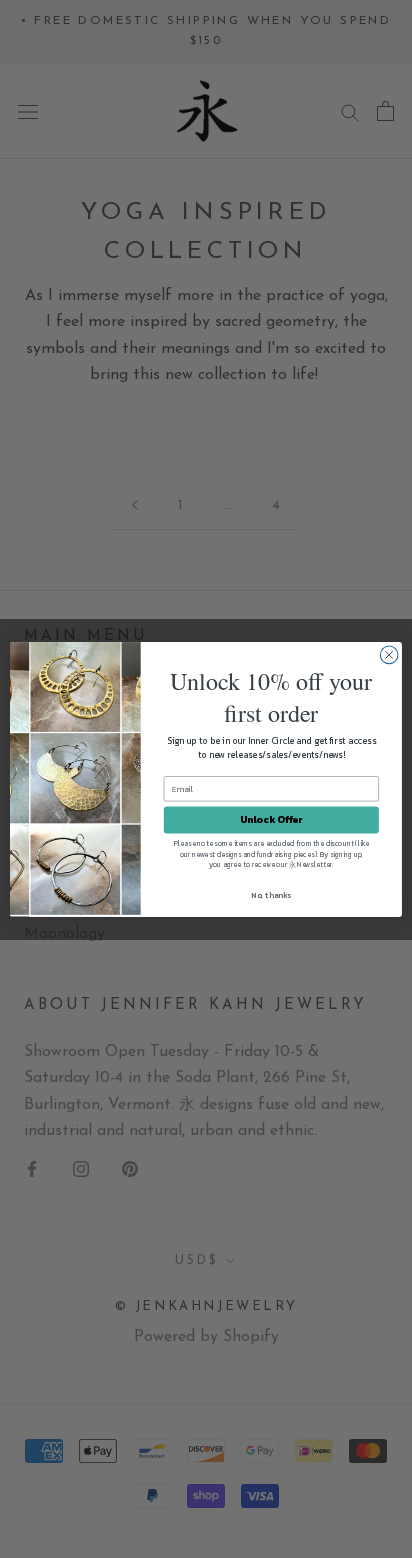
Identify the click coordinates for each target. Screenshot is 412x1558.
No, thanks (271, 894)
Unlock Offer (271, 819)
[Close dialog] (389, 655)
